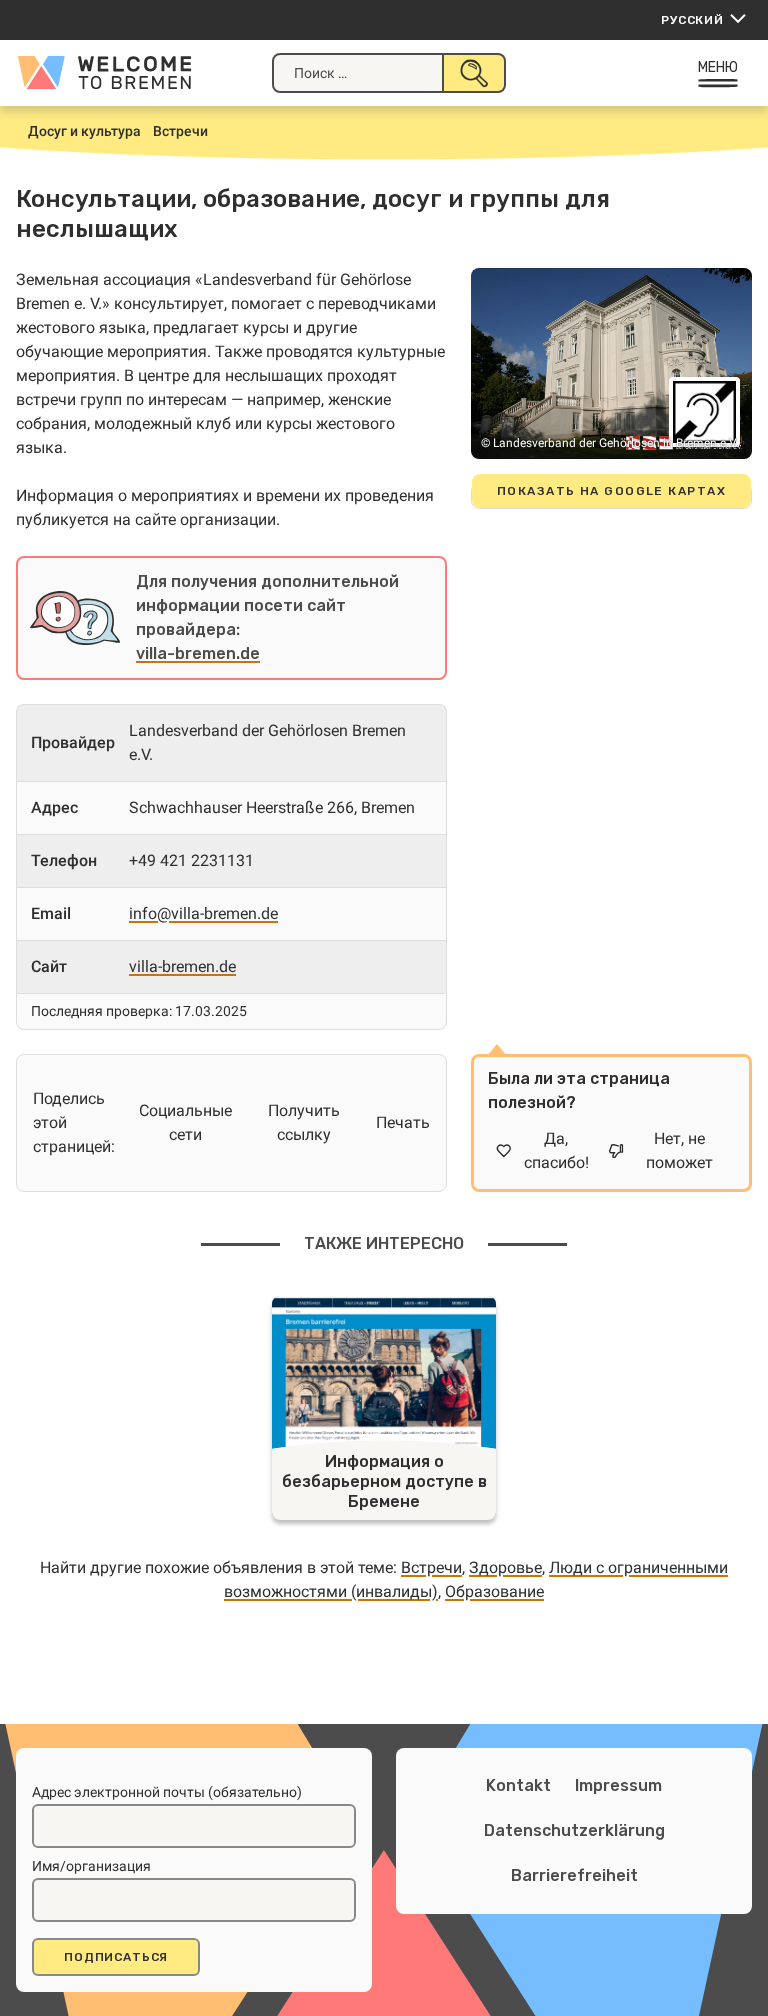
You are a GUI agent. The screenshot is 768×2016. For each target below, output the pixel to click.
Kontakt (518, 1785)
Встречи (431, 1567)
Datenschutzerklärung (574, 1830)
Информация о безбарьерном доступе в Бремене (384, 1481)
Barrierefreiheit (574, 1875)
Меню (718, 67)
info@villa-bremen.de (203, 913)
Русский (692, 20)
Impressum (618, 1785)
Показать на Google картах (611, 491)
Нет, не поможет (679, 1150)
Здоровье (505, 1567)
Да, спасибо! (556, 1150)
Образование (494, 1591)
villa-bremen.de (198, 653)
